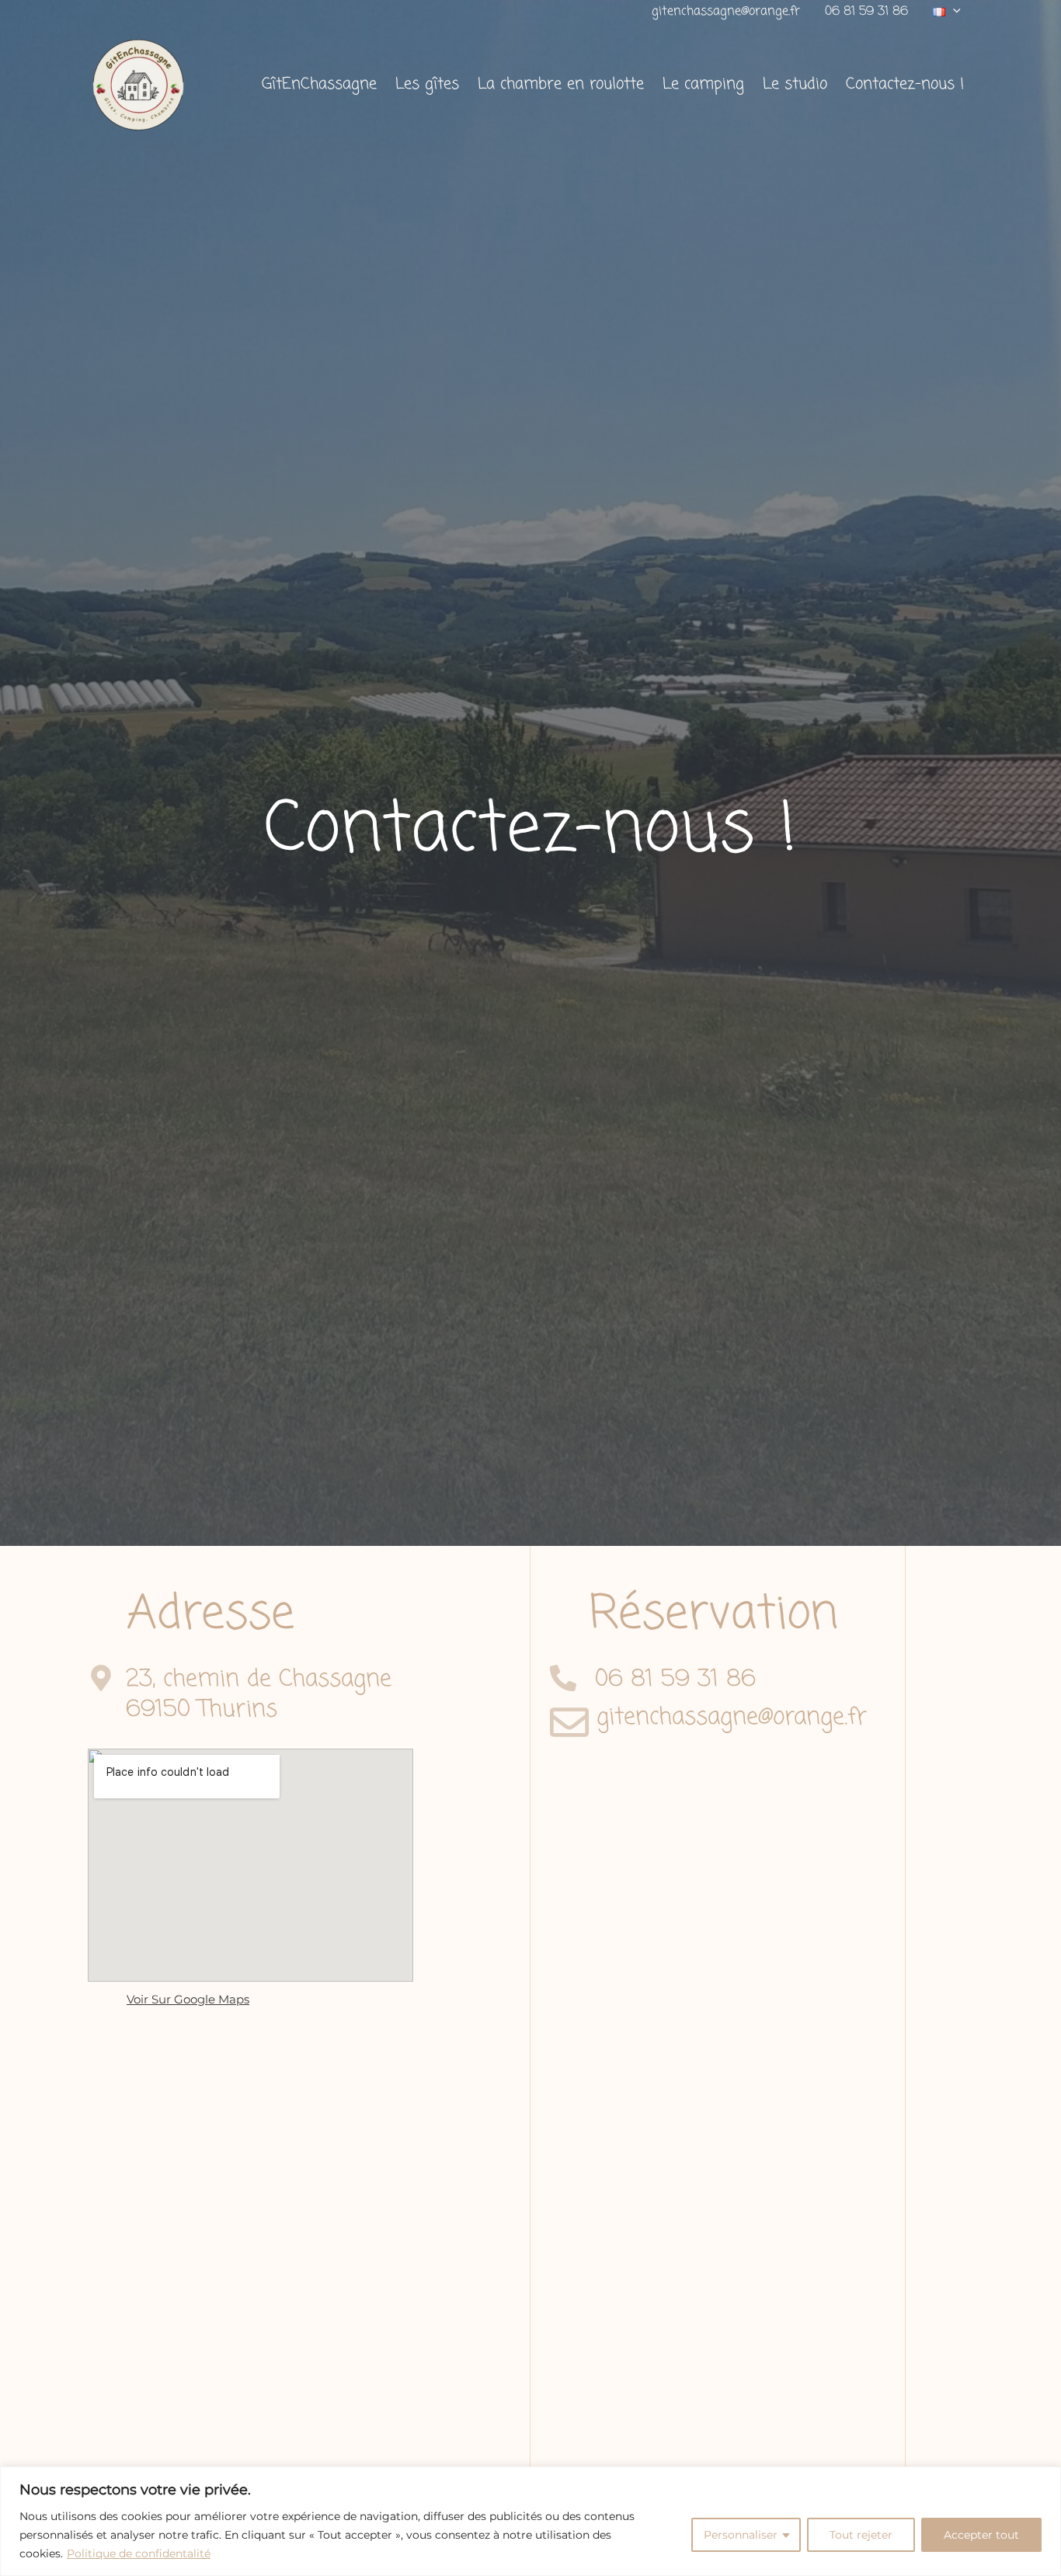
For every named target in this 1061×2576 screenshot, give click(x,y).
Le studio (795, 84)
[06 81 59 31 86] (563, 1678)
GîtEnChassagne (319, 84)
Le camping (703, 84)
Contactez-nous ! (905, 84)
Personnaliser (741, 2535)
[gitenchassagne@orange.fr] (569, 1722)
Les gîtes (427, 84)
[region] (530, 2521)
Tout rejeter (861, 2535)
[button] (947, 12)
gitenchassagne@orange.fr (726, 12)
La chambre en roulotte (561, 84)
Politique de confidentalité (139, 2553)
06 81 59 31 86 (866, 12)
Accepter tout (981, 2535)
